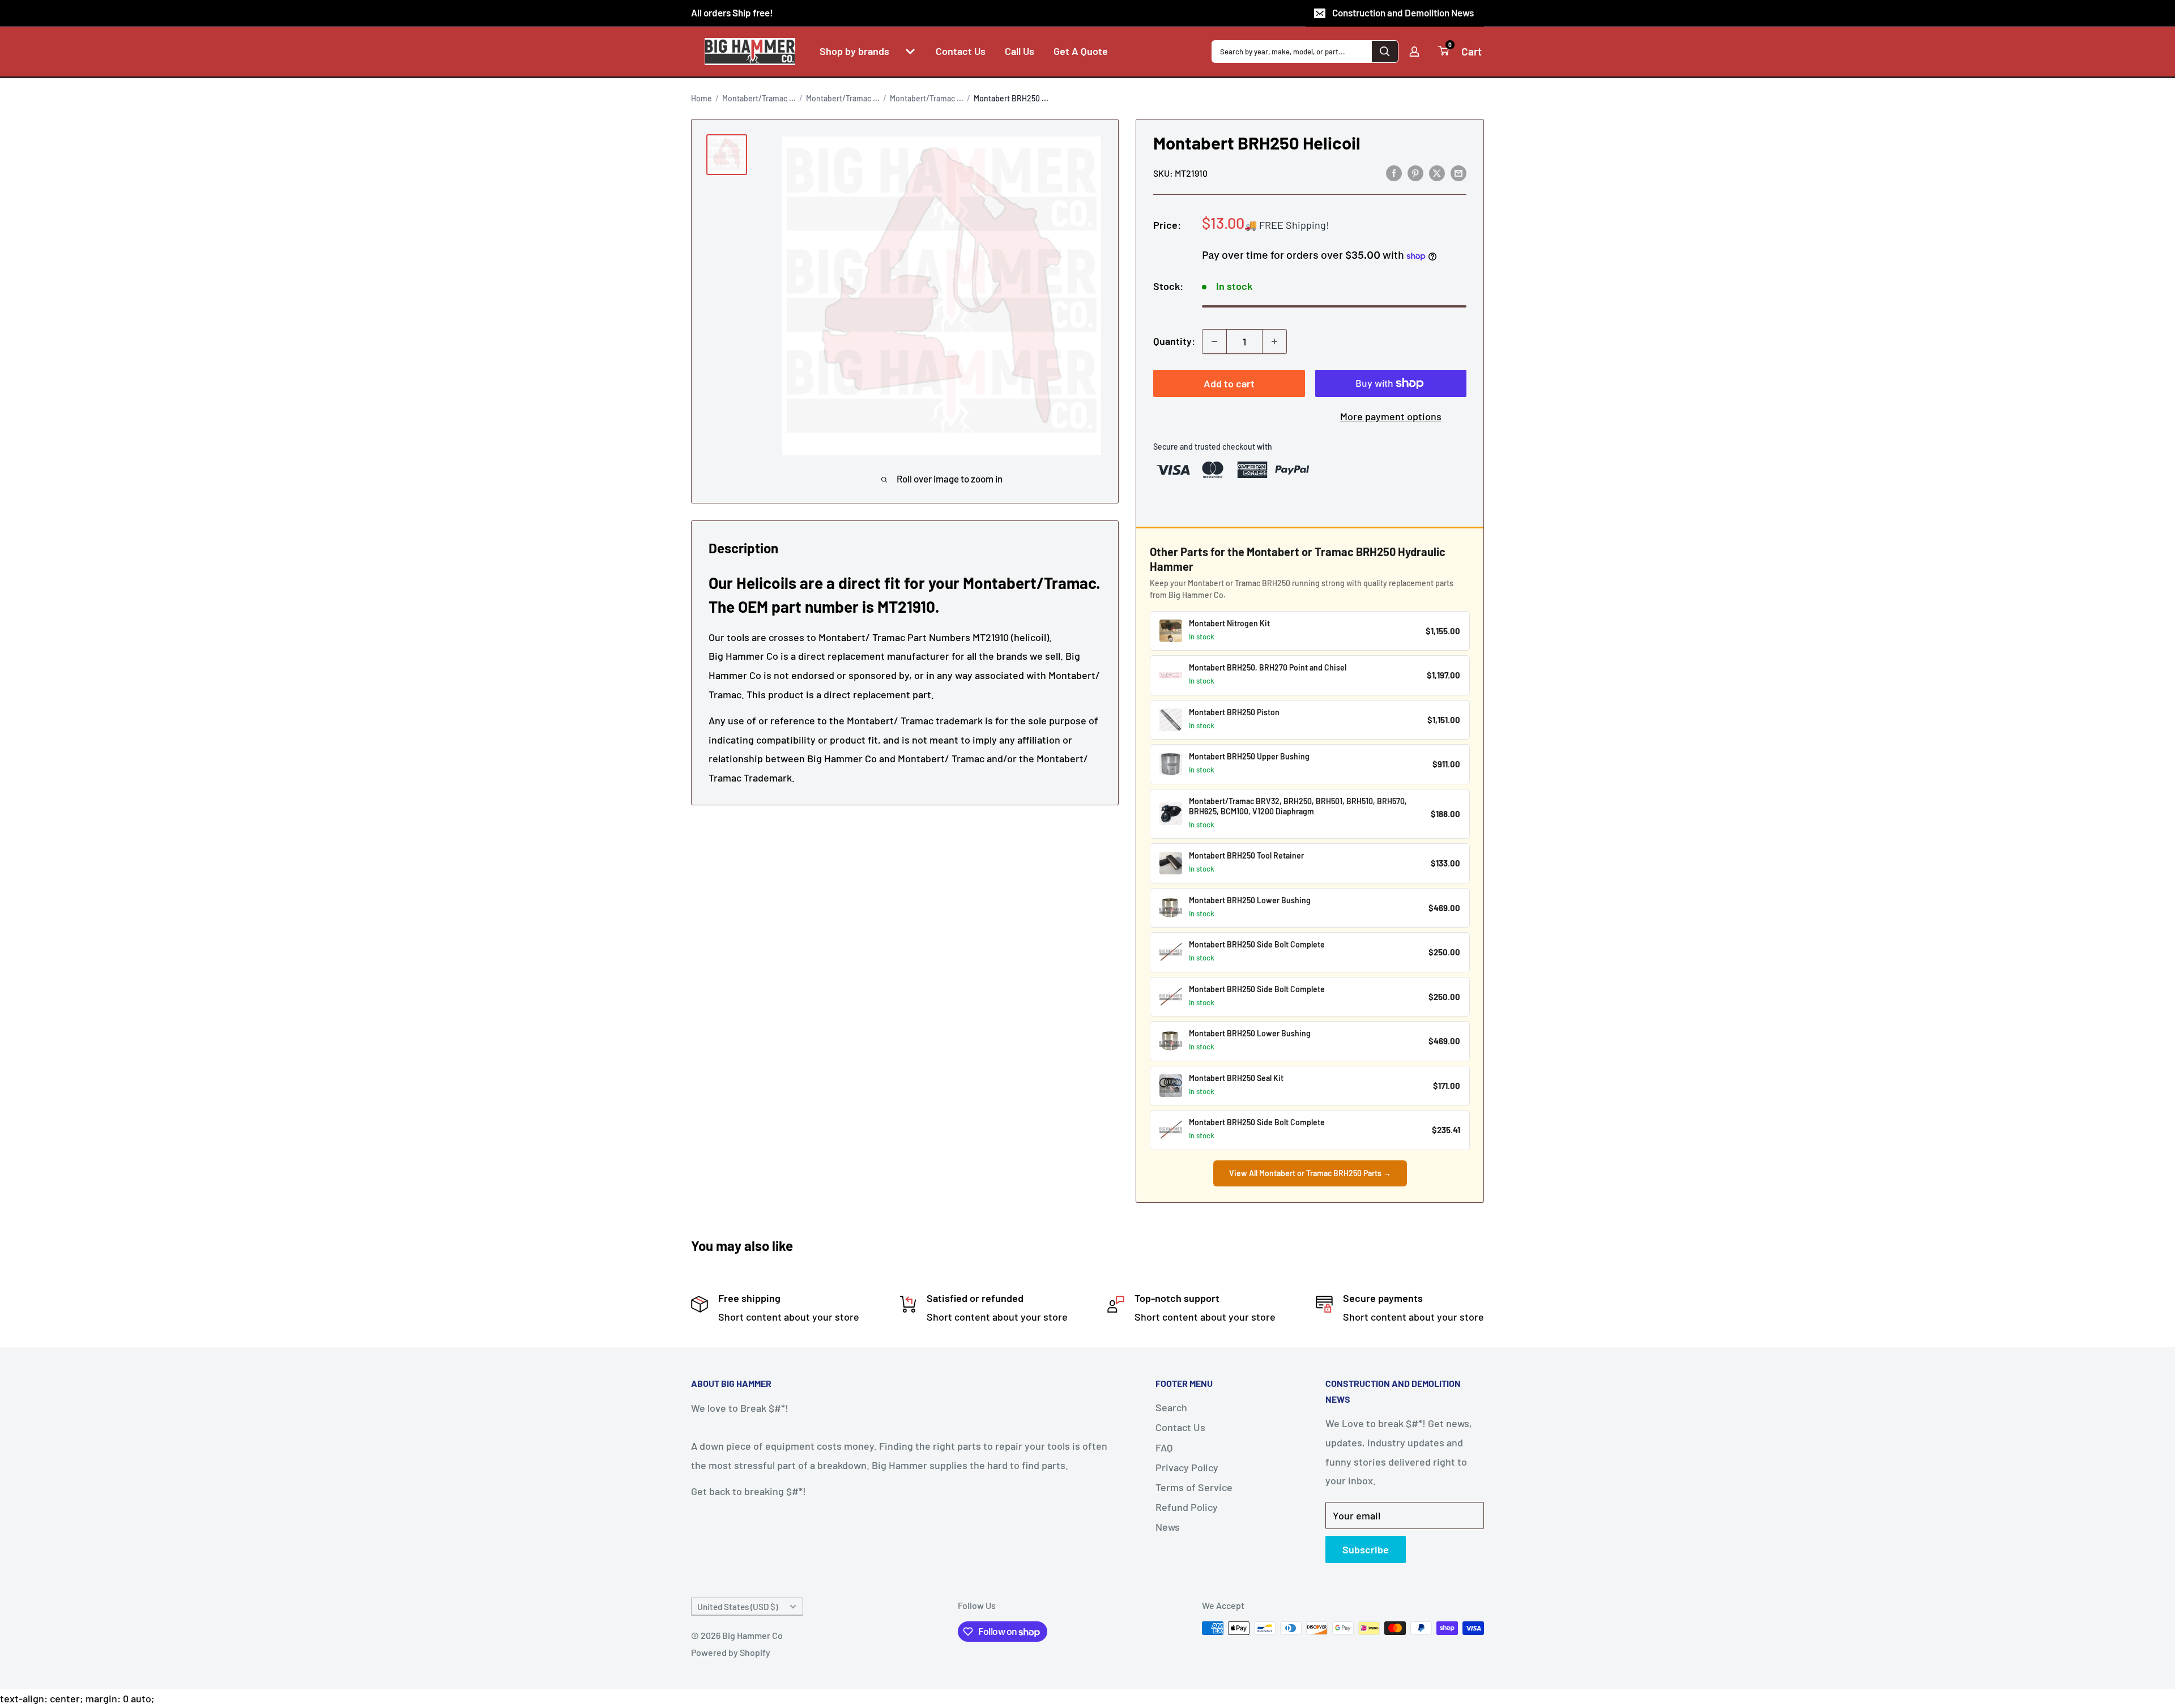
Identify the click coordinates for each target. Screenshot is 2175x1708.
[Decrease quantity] (1214, 341)
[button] (910, 52)
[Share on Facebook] (1394, 173)
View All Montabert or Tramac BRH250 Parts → (1310, 1173)
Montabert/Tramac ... (759, 98)
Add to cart (1229, 383)
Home (701, 98)
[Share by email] (1458, 173)
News (1168, 1527)
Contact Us (1180, 1427)
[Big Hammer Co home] (750, 52)
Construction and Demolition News (1403, 12)
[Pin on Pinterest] (1415, 173)
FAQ (1164, 1447)
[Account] (1414, 52)
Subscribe (1366, 1549)
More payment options (1391, 416)
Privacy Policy (1187, 1467)
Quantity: (1174, 341)
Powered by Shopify (731, 1652)
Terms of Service (1194, 1487)
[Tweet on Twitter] (1437, 173)
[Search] (1385, 52)
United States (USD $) (737, 1607)
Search (1171, 1407)
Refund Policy (1187, 1507)
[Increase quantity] (1274, 341)
